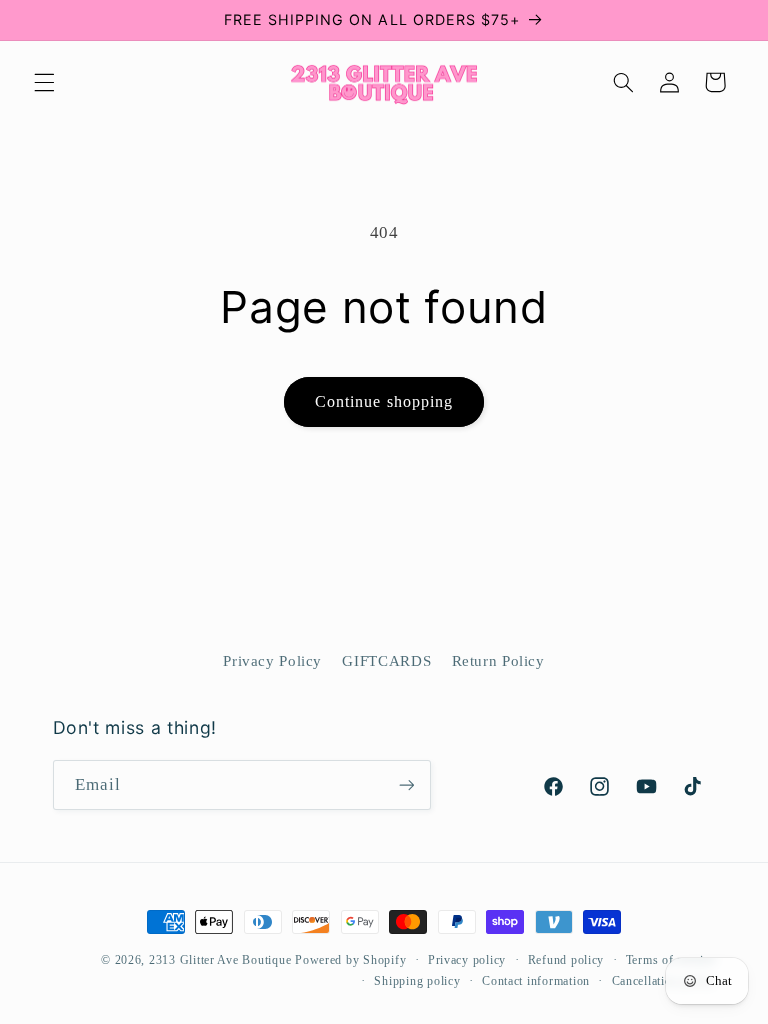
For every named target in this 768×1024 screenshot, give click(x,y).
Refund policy (566, 960)
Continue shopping (384, 401)
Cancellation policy (664, 981)
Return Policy (498, 661)
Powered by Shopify (350, 960)
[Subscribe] (406, 784)
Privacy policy (467, 960)
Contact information (536, 981)
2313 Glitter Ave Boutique (220, 960)
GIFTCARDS (386, 661)
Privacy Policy (272, 661)
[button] (44, 82)
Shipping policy (417, 981)
